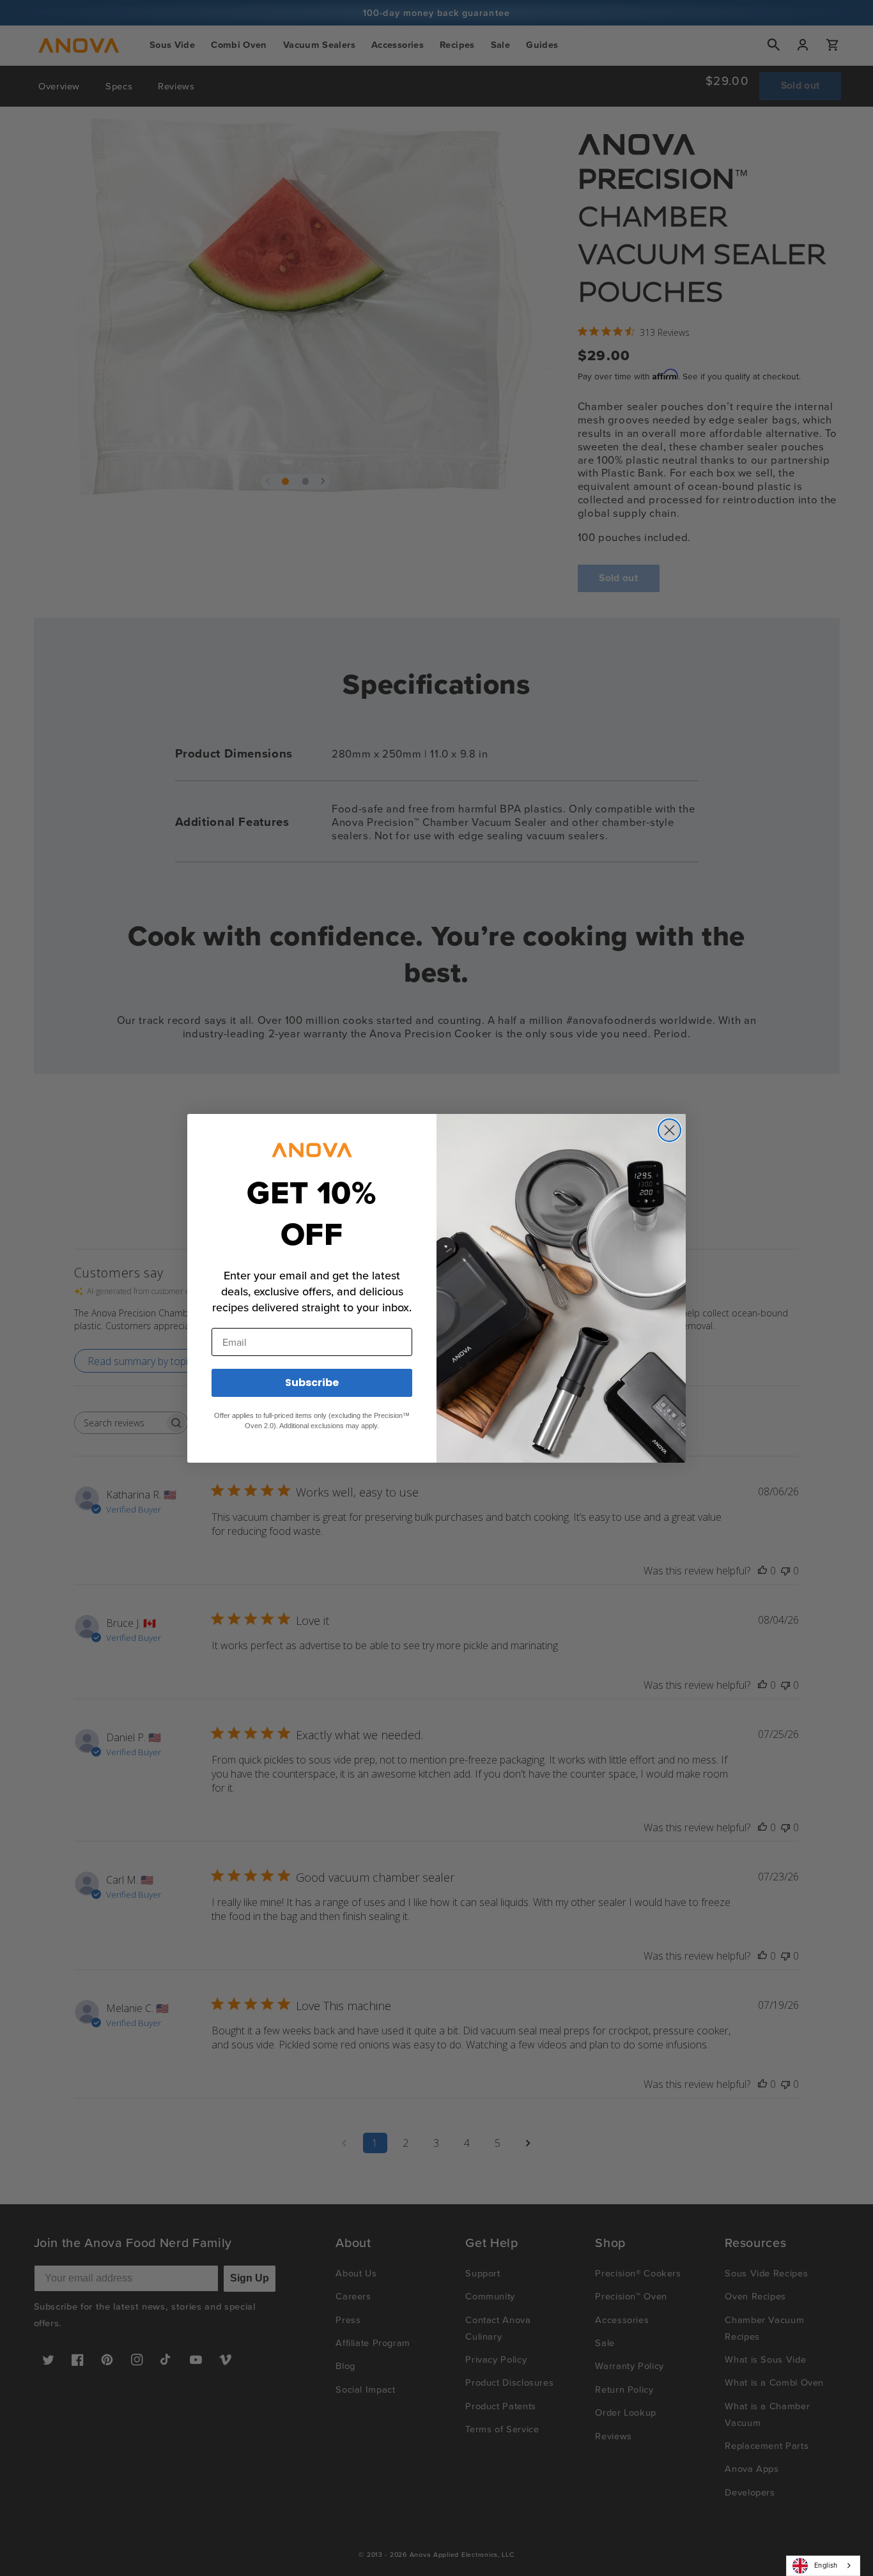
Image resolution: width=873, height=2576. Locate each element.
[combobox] (823, 2566)
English (826, 2565)
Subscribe (312, 1383)
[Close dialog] (669, 1130)
